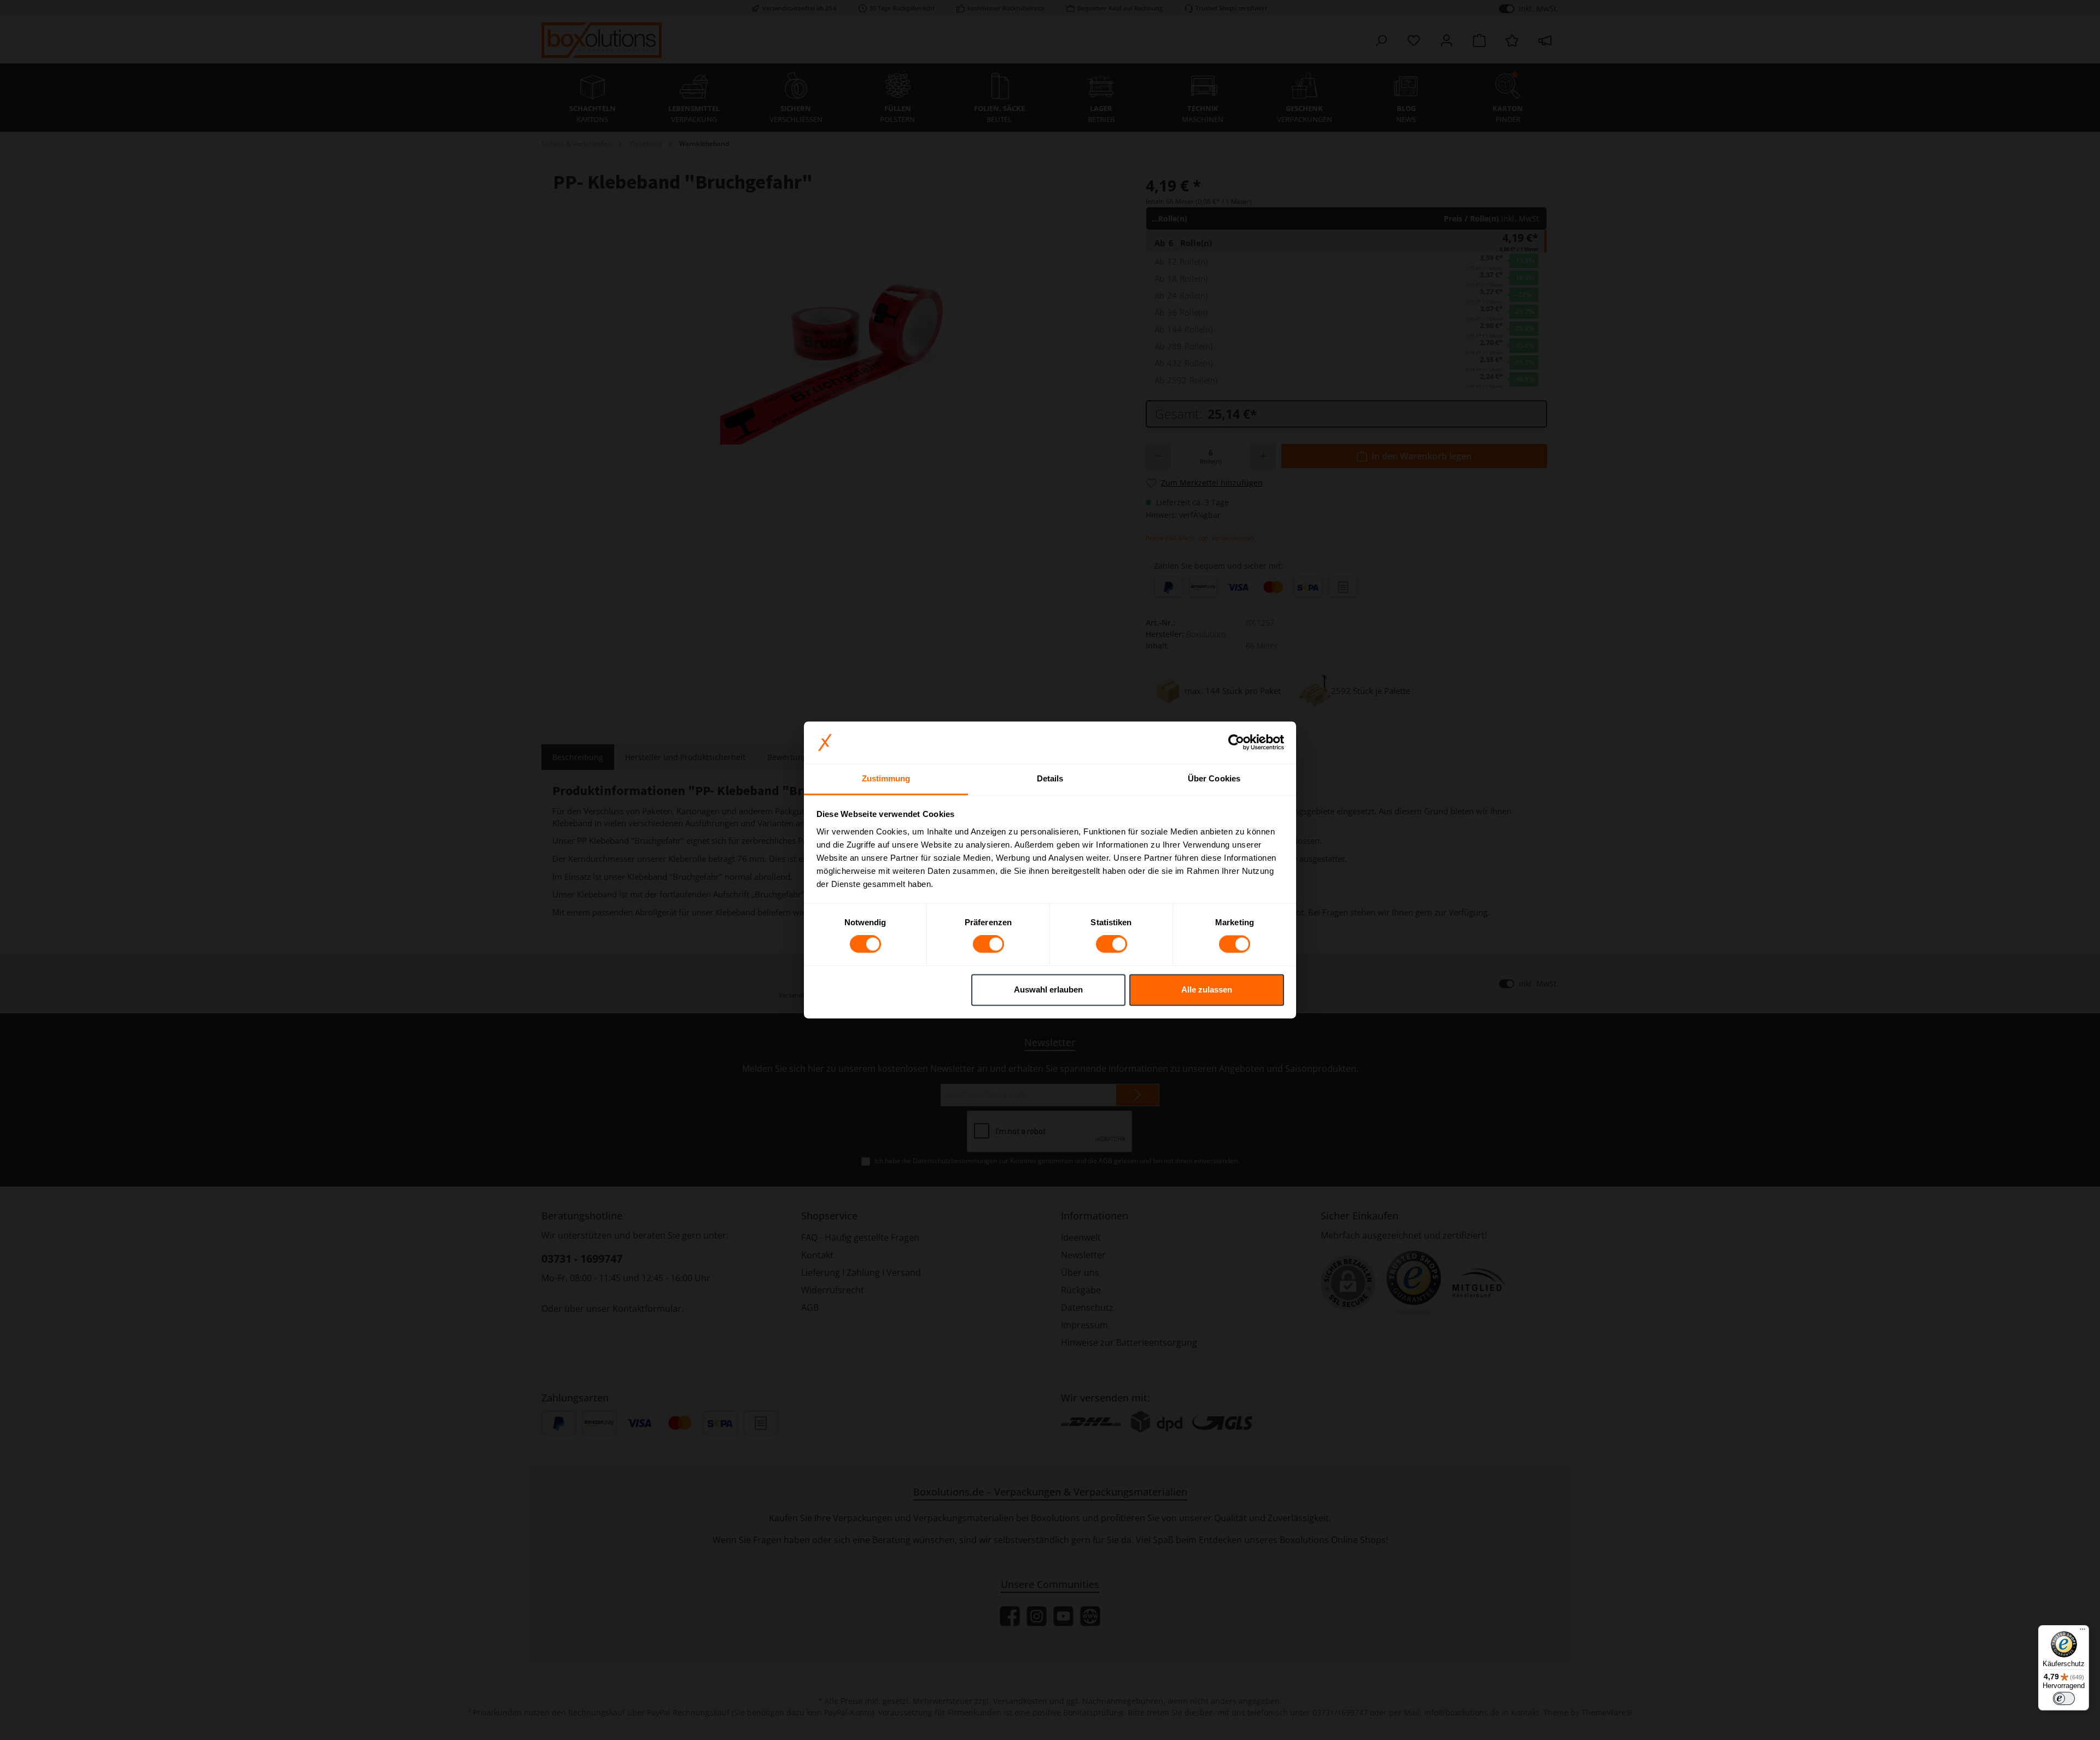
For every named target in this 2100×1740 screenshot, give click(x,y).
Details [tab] (1050, 778)
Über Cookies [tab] (1214, 778)
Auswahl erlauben (1048, 989)
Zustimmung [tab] (886, 778)
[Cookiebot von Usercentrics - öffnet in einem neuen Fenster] (1236, 743)
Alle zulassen (1207, 989)
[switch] (988, 944)
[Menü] (2082, 1632)
